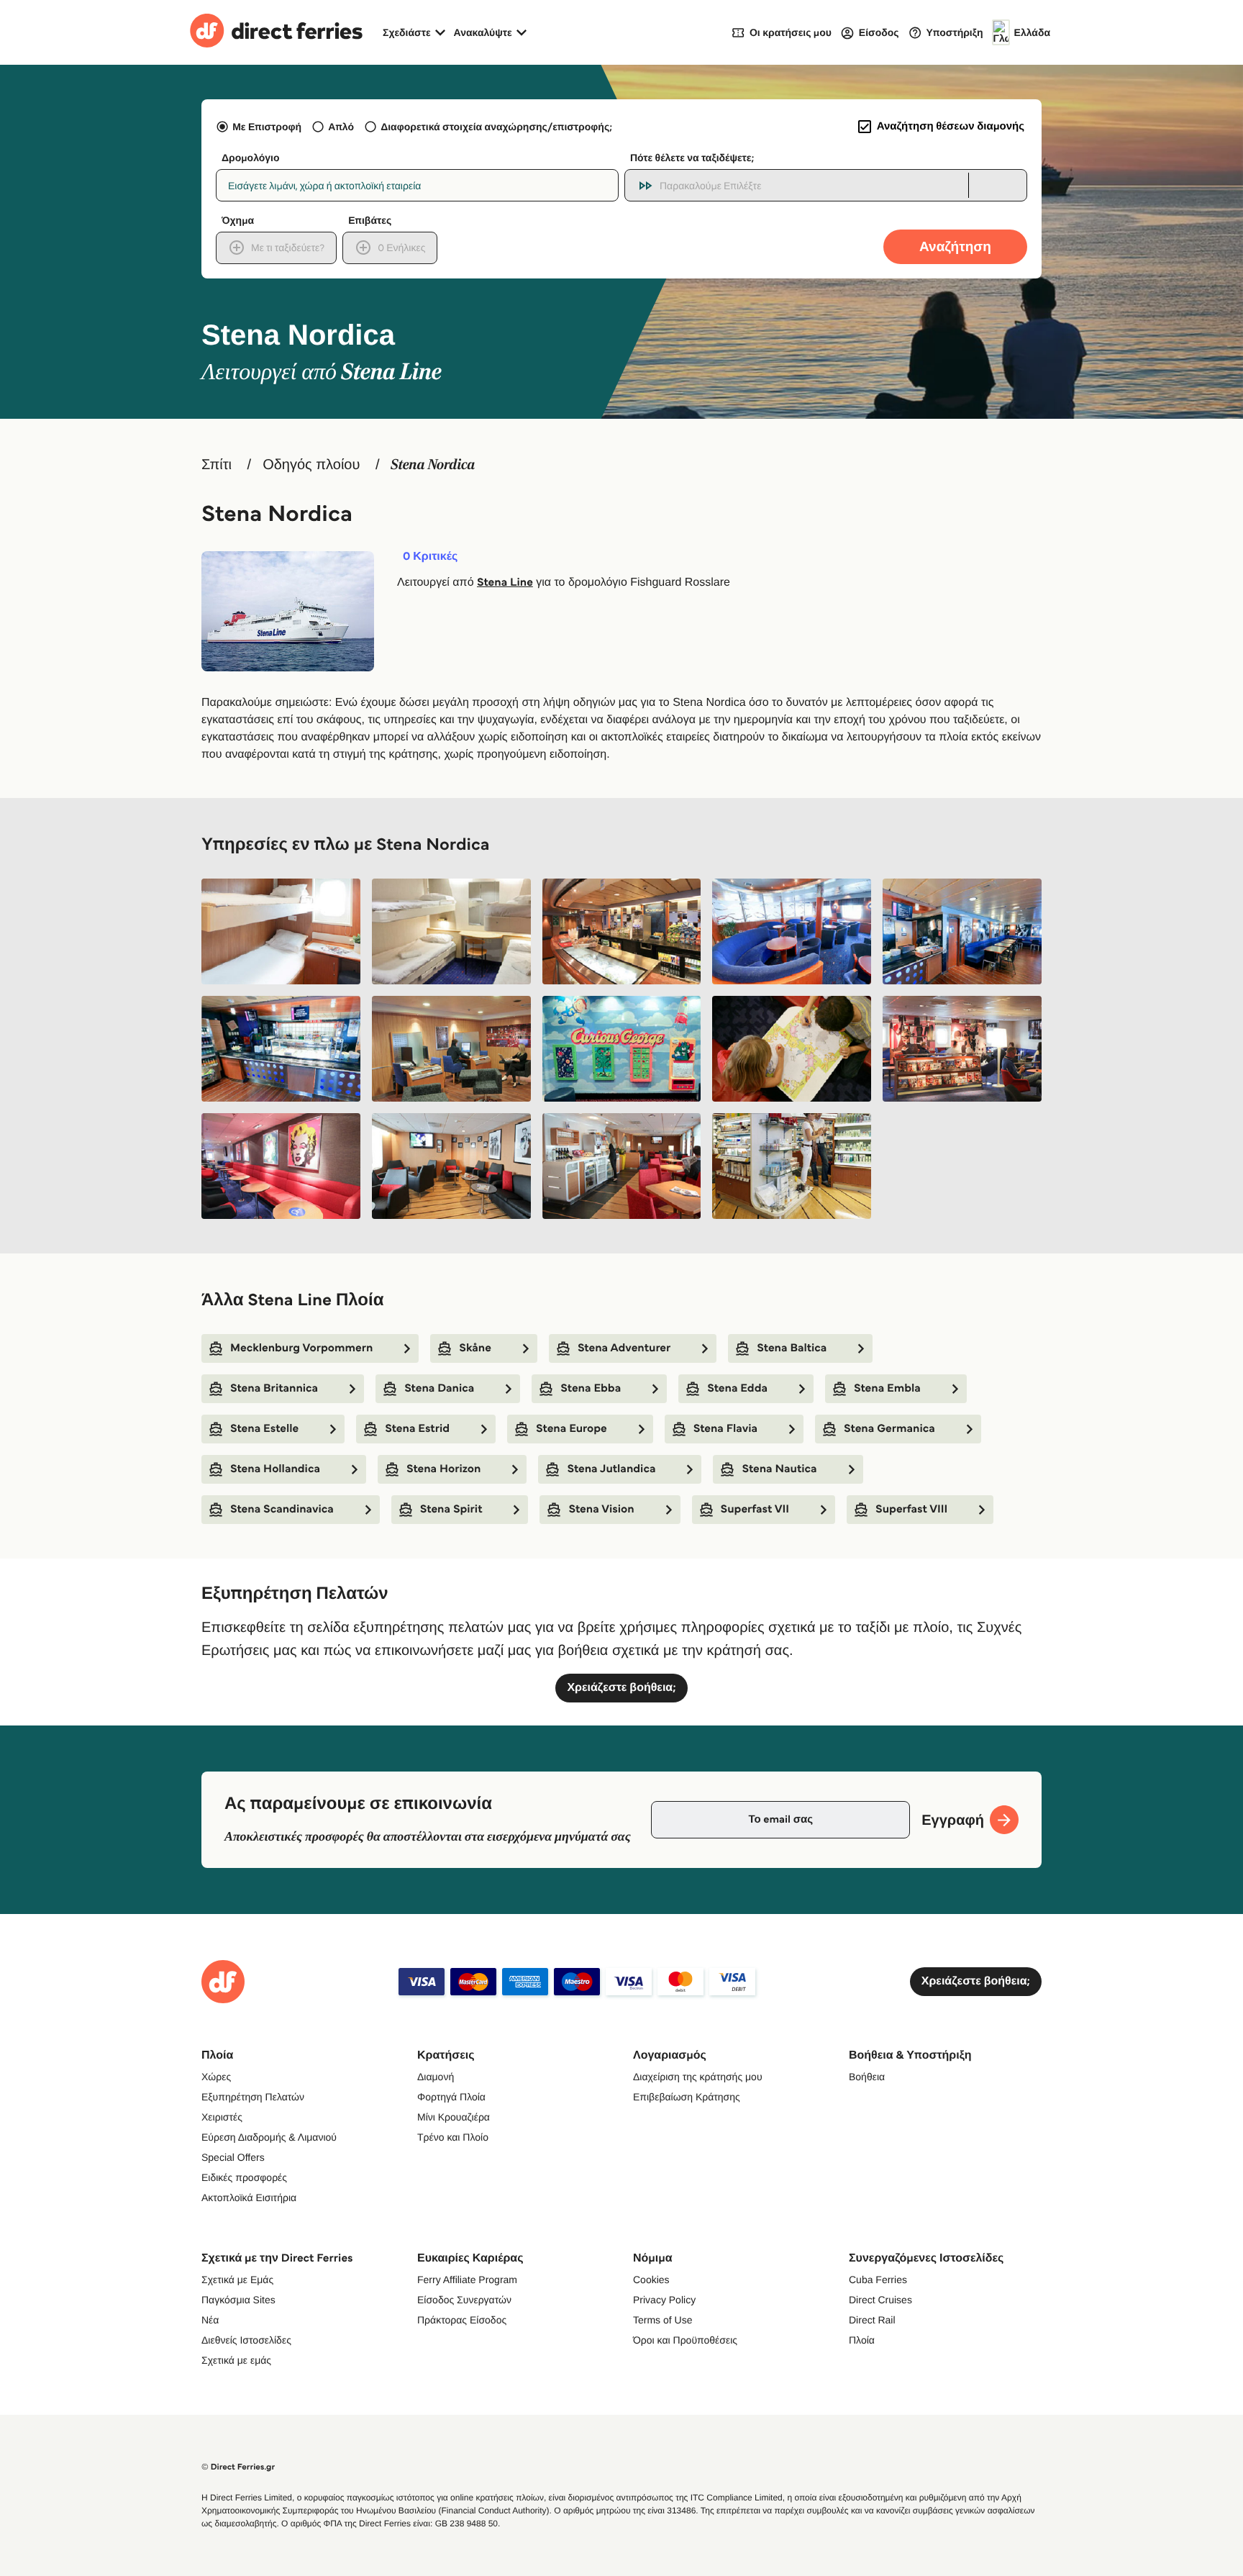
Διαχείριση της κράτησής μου (698, 2077)
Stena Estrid (417, 1429)
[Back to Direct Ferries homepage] (276, 32)
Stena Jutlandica (611, 1469)
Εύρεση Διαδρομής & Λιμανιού (269, 2137)
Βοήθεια (867, 2077)
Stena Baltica (792, 1348)
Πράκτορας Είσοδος (462, 2320)
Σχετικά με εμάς (236, 2360)
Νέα (210, 2320)
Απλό (341, 127)
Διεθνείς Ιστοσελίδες (246, 2340)
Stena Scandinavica (282, 1509)
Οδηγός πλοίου (311, 465)
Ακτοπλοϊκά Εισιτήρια (249, 2198)
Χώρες (216, 2077)
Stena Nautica (779, 1469)
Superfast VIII (911, 1509)
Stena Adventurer (624, 1348)
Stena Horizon (443, 1469)
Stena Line (505, 582)
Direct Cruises (880, 2300)
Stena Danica (439, 1388)
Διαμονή (436, 2077)
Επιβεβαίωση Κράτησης (687, 2097)
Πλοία (862, 2340)
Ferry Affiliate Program (467, 2280)
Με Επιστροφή (267, 127)
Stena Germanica (889, 1429)
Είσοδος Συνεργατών (464, 2300)
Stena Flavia (725, 1429)
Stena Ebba (591, 1388)
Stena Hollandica (275, 1469)
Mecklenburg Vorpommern (301, 1348)
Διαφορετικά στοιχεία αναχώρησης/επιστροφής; (496, 127)
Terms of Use (663, 2320)
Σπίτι (217, 465)
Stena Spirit (451, 1509)
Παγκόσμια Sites (238, 2300)
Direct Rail (872, 2320)
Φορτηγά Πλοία (451, 2097)
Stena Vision (601, 1509)
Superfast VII (755, 1509)
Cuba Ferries (878, 2280)
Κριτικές (430, 557)
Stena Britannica (274, 1388)
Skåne (475, 1348)
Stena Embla (887, 1388)
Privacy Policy (664, 2300)
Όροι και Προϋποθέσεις (685, 2340)
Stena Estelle (264, 1429)
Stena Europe (572, 1429)
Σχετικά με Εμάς (237, 2280)
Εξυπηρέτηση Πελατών (253, 2097)
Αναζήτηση (955, 246)
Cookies (651, 2280)
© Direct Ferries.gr (238, 2467)
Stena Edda (737, 1388)
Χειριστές (222, 2117)
